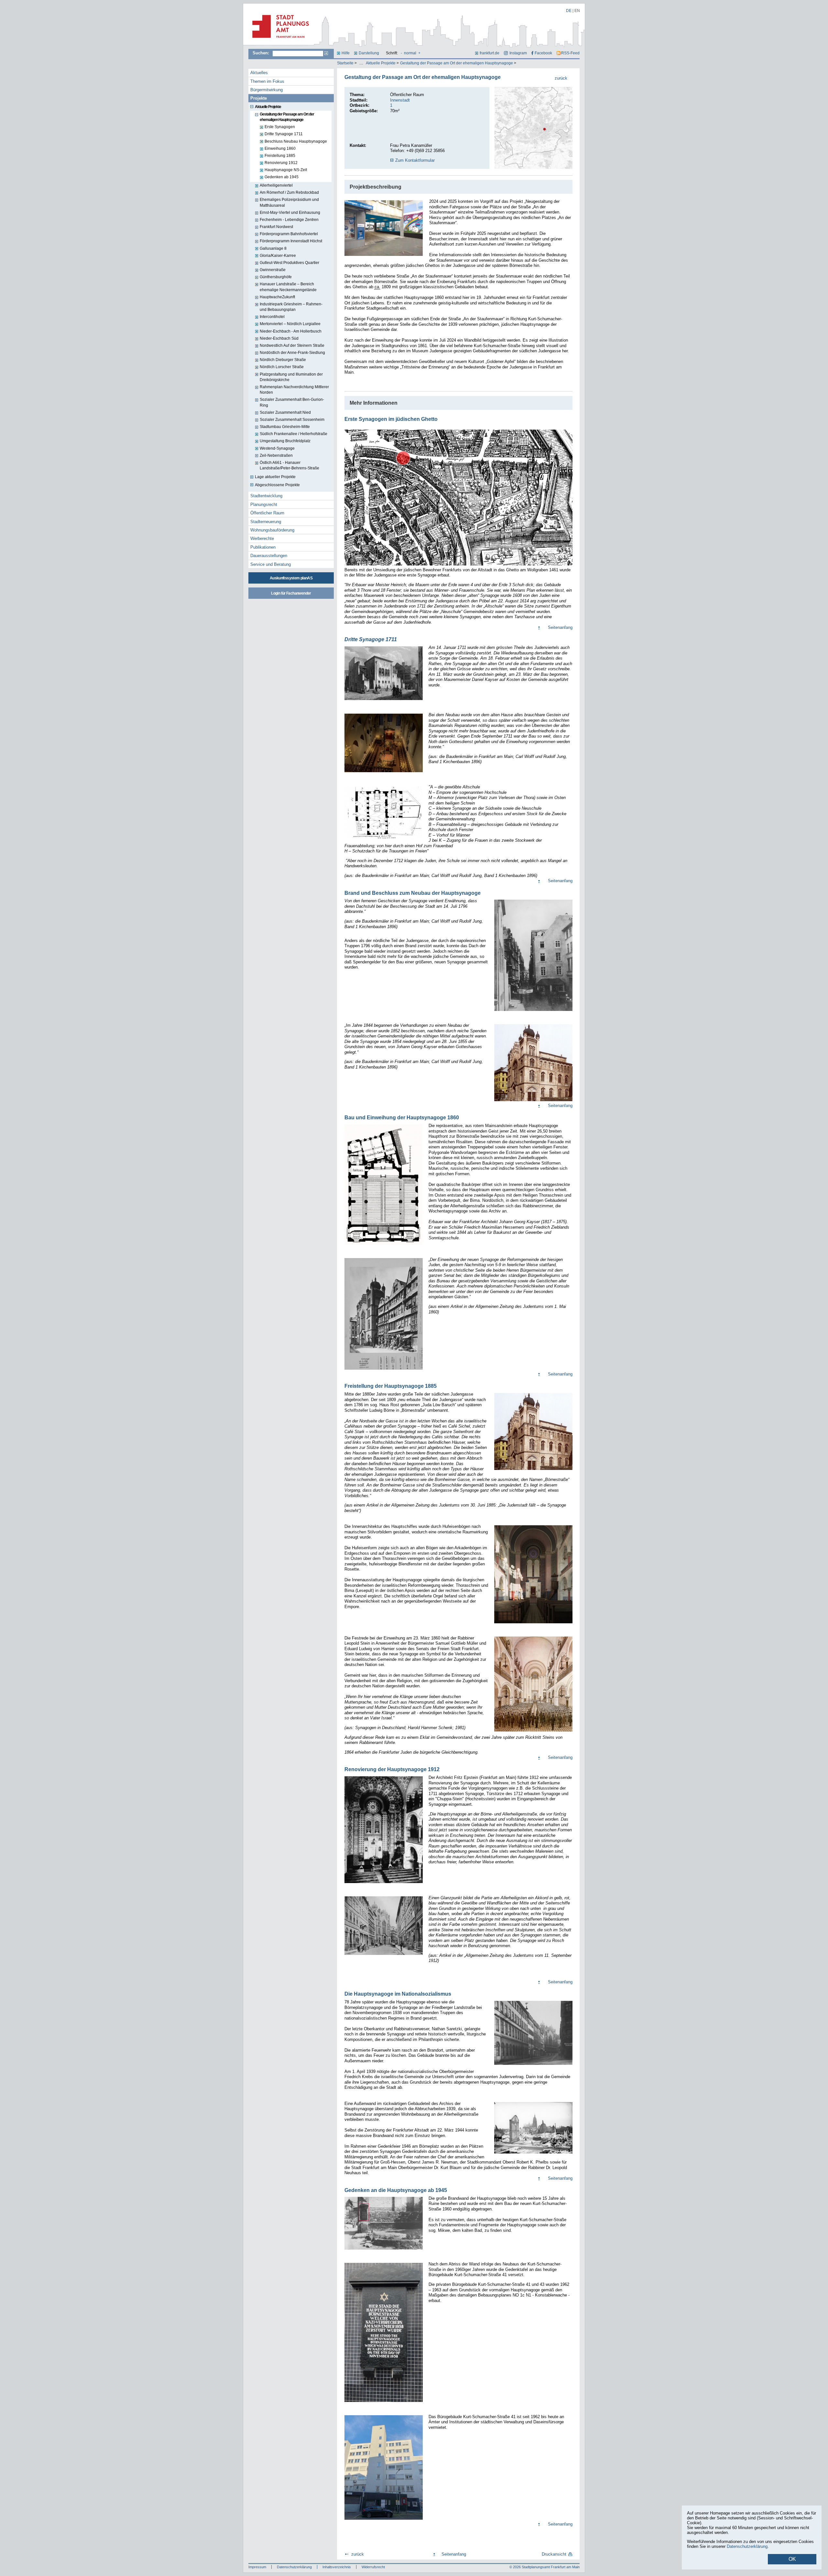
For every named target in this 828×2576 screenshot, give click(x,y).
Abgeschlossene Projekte (277, 485)
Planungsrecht (264, 504)
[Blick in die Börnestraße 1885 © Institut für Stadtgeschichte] (384, 1956)
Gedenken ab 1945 (282, 177)
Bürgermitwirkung (267, 90)
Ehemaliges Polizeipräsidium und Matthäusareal (289, 202)
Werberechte (262, 538)
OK (792, 2559)
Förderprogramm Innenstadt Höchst (291, 241)
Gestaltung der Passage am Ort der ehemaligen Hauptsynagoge (457, 63)
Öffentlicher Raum (267, 513)
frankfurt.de (490, 53)
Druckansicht (554, 2554)
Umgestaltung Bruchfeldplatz (285, 441)
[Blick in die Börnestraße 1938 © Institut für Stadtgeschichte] (533, 2066)
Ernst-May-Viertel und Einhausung (290, 213)
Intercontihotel (272, 317)
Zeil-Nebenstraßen (276, 455)
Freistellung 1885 (280, 156)
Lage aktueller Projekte (275, 477)
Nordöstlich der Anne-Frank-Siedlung (292, 353)
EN (577, 11)
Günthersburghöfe (276, 277)
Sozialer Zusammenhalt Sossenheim (292, 420)
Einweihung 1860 (280, 148)
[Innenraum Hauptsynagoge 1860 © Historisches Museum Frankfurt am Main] (533, 1732)
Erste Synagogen (280, 127)
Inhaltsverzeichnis (337, 2567)
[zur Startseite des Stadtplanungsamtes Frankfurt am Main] (279, 40)
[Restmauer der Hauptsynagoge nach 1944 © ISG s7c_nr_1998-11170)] (384, 2250)
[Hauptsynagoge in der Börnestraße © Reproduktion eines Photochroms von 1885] (533, 1471)
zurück (561, 78)
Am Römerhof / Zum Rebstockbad (289, 192)
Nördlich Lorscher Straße (282, 367)
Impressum (257, 2567)
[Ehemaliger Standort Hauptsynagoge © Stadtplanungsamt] (384, 2520)
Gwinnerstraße (273, 270)
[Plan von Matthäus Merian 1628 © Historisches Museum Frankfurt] (458, 566)
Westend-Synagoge (277, 448)
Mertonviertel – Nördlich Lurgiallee (290, 324)
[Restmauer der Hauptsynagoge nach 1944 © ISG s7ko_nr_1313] (533, 2154)
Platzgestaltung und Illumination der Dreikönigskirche (291, 377)
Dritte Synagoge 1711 (284, 134)
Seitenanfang (560, 627)
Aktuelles (259, 73)
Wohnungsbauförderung (272, 530)
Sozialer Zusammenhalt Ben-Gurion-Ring (292, 402)
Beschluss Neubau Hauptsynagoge (296, 141)
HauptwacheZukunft (277, 297)
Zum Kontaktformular (415, 160)
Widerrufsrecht (373, 2567)
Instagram (518, 53)
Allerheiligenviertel (276, 185)
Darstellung (369, 53)
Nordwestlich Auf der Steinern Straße (292, 345)
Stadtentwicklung (266, 496)
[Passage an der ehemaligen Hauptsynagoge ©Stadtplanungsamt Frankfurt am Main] (384, 228)
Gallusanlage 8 (273, 248)
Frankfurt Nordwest (276, 227)
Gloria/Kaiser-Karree (278, 256)
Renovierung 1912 (281, 163)
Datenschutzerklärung (294, 2567)
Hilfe (346, 53)
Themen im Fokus (267, 81)
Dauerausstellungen (269, 556)
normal (410, 53)
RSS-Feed (570, 53)
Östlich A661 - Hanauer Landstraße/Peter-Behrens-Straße (289, 465)
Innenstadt (400, 100)
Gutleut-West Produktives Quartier (289, 263)
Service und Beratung (271, 564)
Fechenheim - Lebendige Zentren (289, 220)
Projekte (259, 98)
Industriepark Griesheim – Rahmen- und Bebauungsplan (291, 307)
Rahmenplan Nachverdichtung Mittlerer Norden (294, 390)
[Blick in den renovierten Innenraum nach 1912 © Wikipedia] (384, 1884)
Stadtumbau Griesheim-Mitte (285, 427)
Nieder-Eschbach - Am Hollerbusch (291, 331)
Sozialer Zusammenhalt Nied (285, 412)
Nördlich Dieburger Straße (283, 360)
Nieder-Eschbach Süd (279, 338)
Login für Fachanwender (291, 593)
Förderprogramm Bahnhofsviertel (289, 234)
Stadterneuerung (266, 522)
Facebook (543, 53)
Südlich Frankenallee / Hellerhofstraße (294, 434)
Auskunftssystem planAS (291, 578)
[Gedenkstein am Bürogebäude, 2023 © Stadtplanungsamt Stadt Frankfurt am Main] (384, 2403)
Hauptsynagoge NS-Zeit (286, 170)
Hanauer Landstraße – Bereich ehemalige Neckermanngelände (288, 287)
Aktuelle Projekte (381, 63)
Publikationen (263, 547)
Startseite (345, 63)
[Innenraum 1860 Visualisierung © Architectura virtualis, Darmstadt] (533, 1624)
